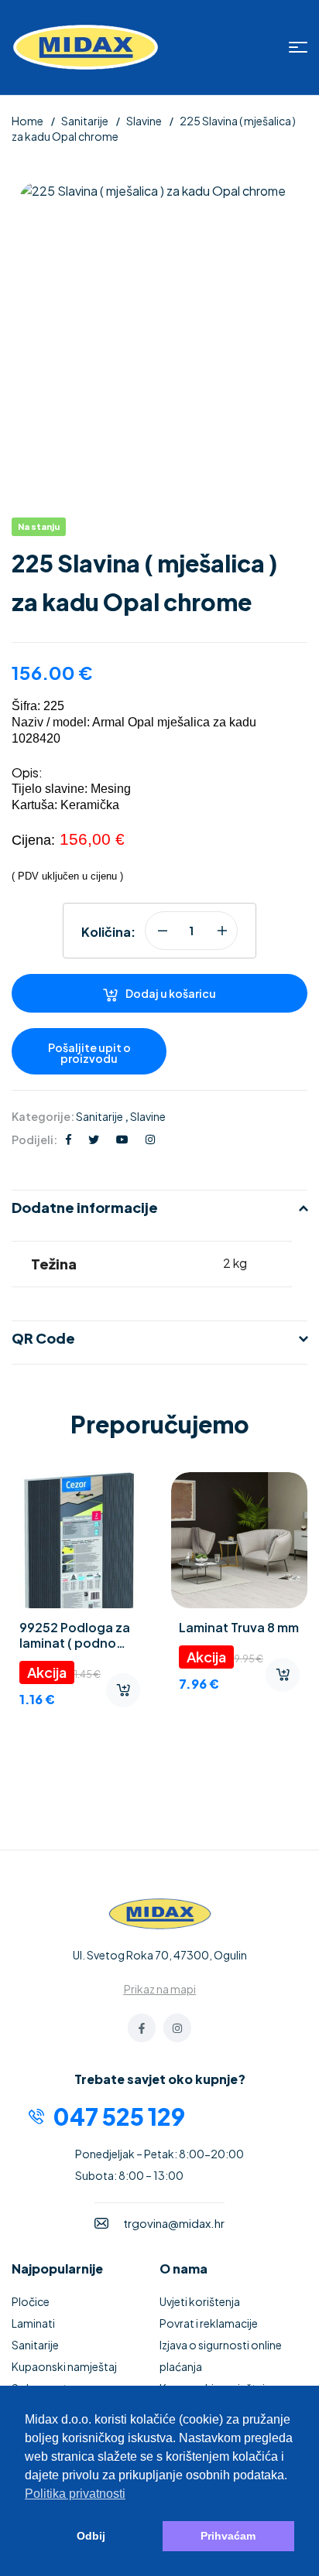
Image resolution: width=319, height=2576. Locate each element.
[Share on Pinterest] (122, 1139)
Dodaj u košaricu (171, 993)
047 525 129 (119, 2116)
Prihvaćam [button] (228, 2536)
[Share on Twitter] (94, 1139)
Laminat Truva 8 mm (239, 1627)
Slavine (144, 121)
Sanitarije (85, 121)
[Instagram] (177, 2028)
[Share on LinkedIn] (150, 1139)
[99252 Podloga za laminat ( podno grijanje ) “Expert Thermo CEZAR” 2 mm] (80, 1540)
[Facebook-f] (142, 2028)
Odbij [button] (91, 2536)
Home (27, 121)
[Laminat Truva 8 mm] (239, 1540)
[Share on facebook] (69, 1139)
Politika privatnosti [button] (75, 2494)
